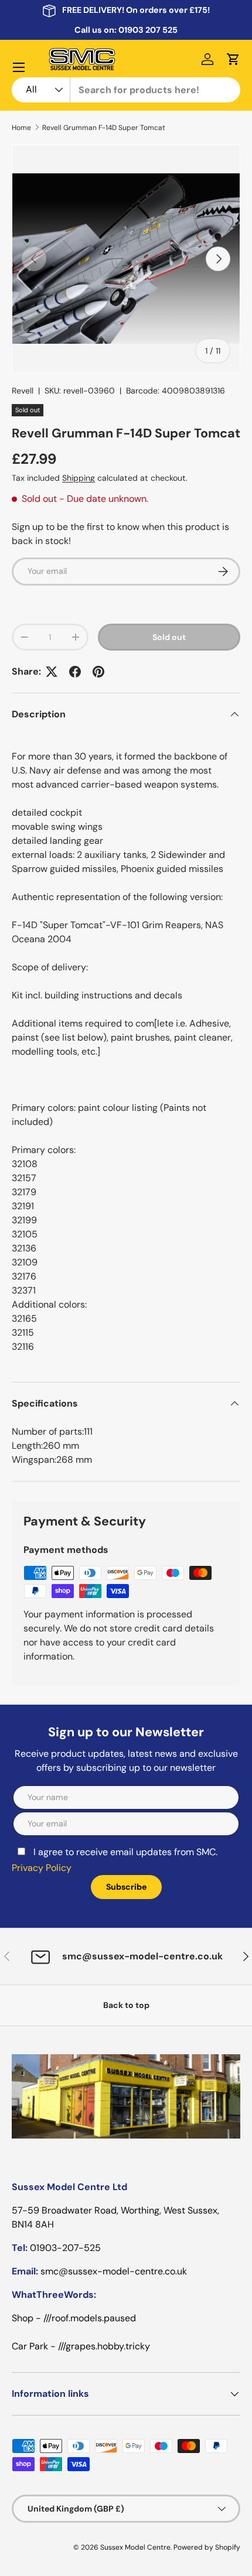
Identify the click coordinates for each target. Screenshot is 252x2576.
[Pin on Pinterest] (98, 672)
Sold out (169, 637)
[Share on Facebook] (75, 672)
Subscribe (126, 1887)
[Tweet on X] (52, 672)
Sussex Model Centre (135, 2547)
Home (21, 128)
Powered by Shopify (207, 2547)
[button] (233, 59)
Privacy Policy (42, 1868)
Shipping (79, 478)
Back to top (126, 2005)
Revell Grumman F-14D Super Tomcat (104, 128)
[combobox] (126, 90)
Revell (23, 391)
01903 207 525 (148, 30)
